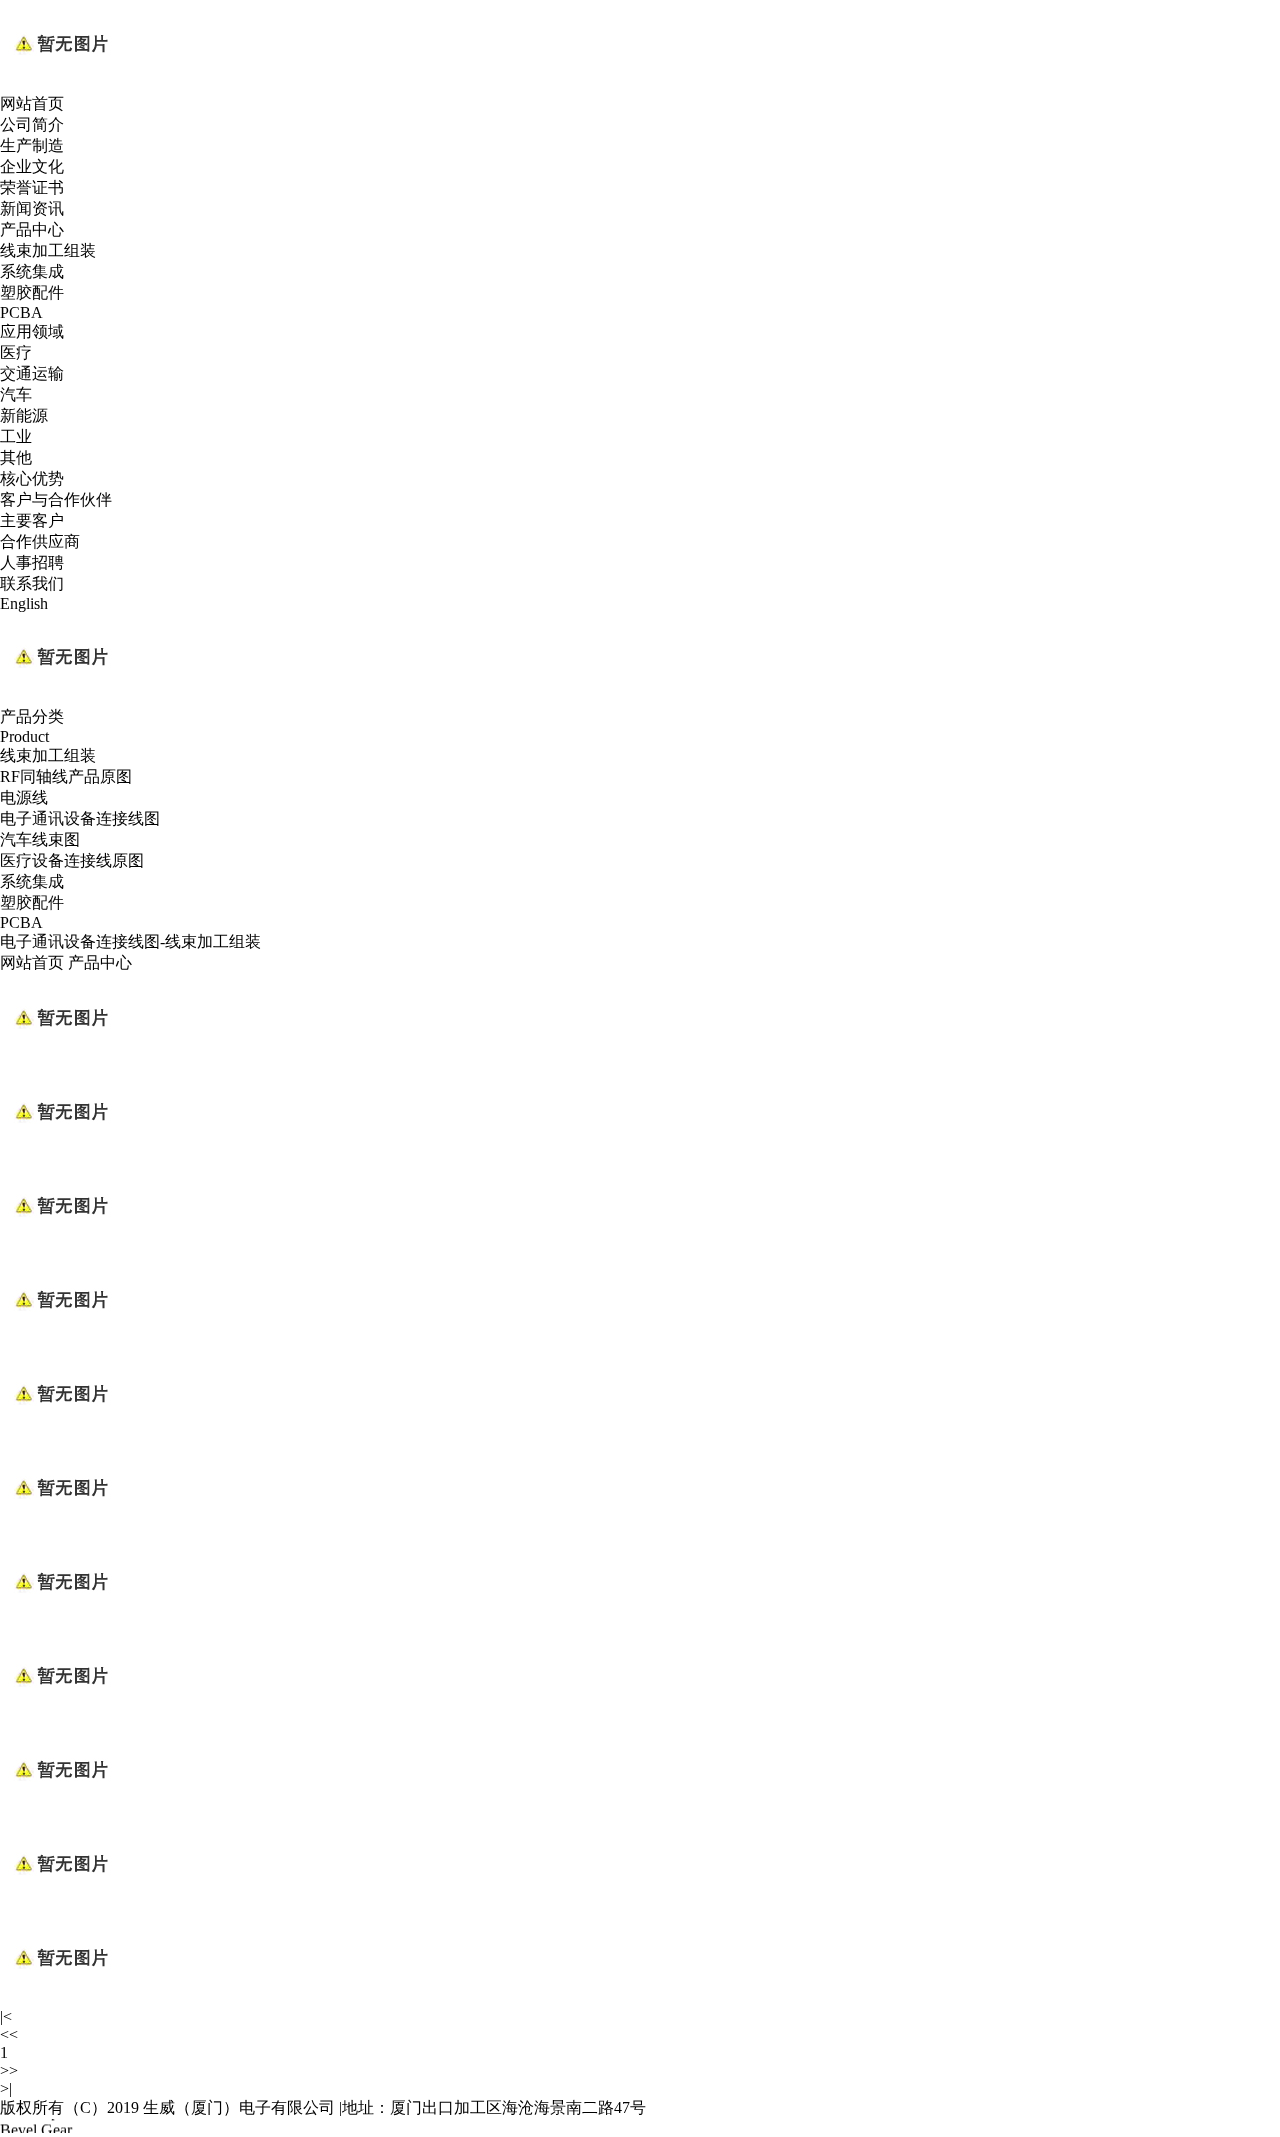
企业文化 (32, 166)
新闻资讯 (32, 208)
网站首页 (32, 103)
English (24, 603)
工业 (16, 436)
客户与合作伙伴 (56, 499)
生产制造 (32, 145)
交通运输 (32, 373)
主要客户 (32, 520)
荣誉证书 (32, 187)
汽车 (16, 394)
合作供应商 (40, 541)
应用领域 (32, 331)
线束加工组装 (48, 250)
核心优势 (32, 478)
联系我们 (32, 583)
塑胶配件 (32, 292)
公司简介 (32, 124)
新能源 (24, 415)
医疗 (16, 352)
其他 (16, 457)
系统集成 (32, 271)
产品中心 (32, 229)
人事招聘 (32, 562)
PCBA (21, 312)
